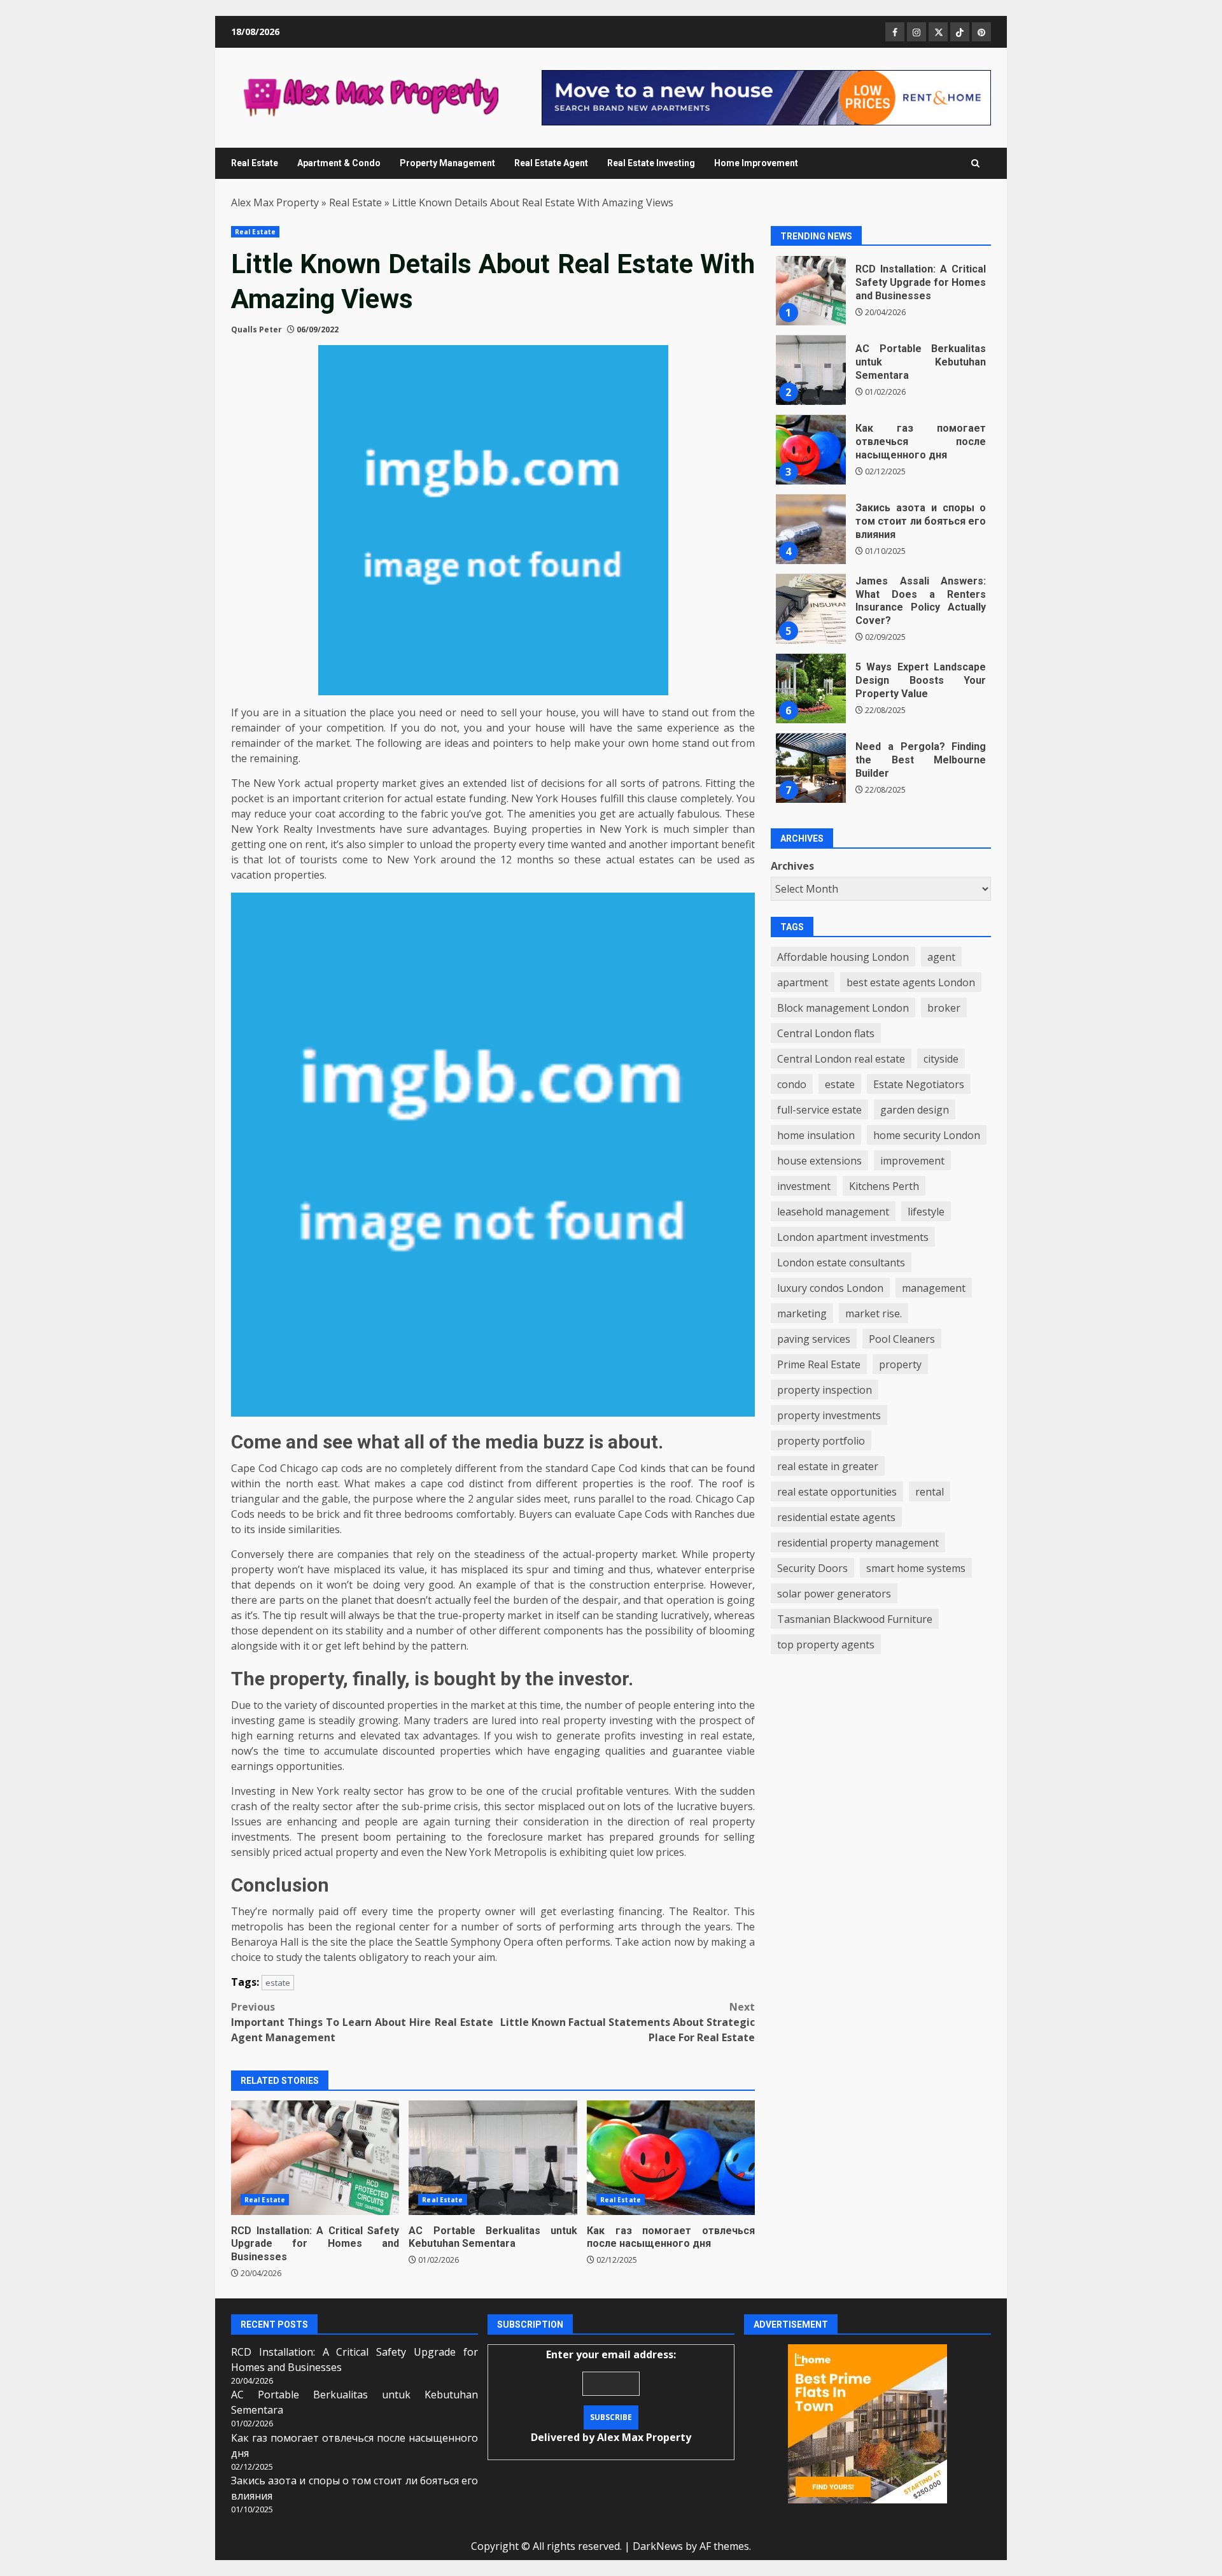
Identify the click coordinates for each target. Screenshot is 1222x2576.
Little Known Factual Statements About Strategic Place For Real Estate (628, 2022)
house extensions (819, 1161)
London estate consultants (841, 1263)
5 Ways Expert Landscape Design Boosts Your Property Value (811, 689)
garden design (915, 1110)
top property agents (826, 1645)
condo (792, 1084)
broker (944, 1008)
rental (930, 1492)
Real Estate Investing (651, 163)
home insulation (816, 1135)
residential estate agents (836, 1517)
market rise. (874, 1313)
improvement (912, 1161)
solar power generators (834, 1594)
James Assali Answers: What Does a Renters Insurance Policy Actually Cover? (811, 609)
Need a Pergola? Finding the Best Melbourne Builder (811, 768)
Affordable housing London (843, 957)
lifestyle (926, 1212)
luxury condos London (830, 1288)
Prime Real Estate (819, 1364)
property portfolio (821, 1441)
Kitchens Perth (884, 1186)
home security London (927, 1135)
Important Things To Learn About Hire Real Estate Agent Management (362, 2022)
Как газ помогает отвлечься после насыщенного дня (671, 2158)
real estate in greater (828, 1466)
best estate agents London (911, 982)
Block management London (843, 1008)
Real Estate (255, 163)
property (900, 1364)
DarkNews (658, 2546)
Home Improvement (756, 163)
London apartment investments (853, 1237)
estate (278, 1983)
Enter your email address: (611, 2396)
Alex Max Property (275, 202)
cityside (941, 1059)
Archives (792, 867)
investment (804, 1186)
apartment (803, 982)
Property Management (447, 163)
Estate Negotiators (919, 1084)
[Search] (975, 163)
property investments (829, 1415)
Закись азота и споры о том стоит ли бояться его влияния (811, 530)
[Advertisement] (766, 97)
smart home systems (916, 1568)
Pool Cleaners (902, 1339)
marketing (802, 1313)
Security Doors (812, 1568)
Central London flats (826, 1033)
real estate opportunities (837, 1492)
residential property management (858, 1543)
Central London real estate (841, 1059)
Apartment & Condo (339, 163)
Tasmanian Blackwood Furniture (855, 1619)
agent (941, 957)
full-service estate (819, 1110)
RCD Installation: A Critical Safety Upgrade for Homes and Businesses (315, 2158)
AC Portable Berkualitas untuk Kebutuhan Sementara (493, 2158)
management (934, 1288)
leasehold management (833, 1212)
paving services (814, 1339)
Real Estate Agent (551, 163)
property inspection (825, 1390)
